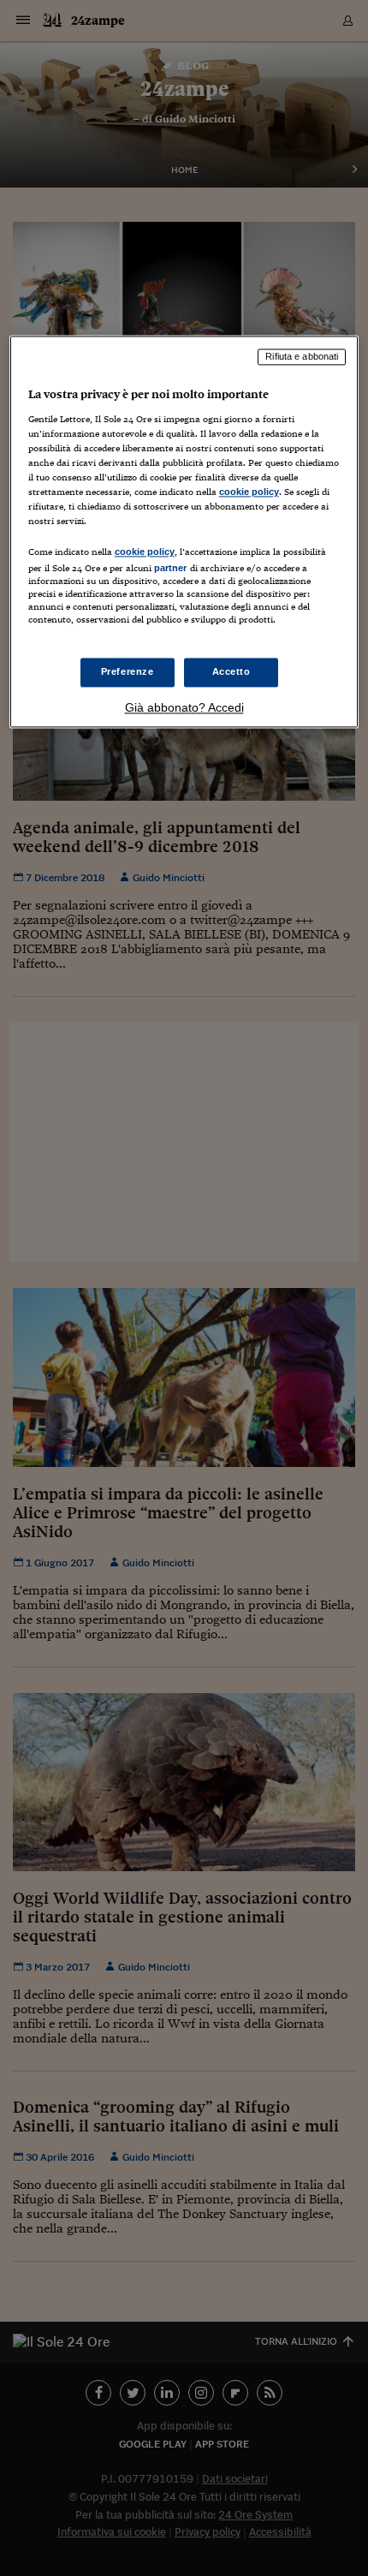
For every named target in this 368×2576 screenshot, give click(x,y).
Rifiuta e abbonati (302, 357)
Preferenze (128, 671)
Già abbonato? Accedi (184, 707)
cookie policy (249, 492)
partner (171, 569)
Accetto (231, 671)
